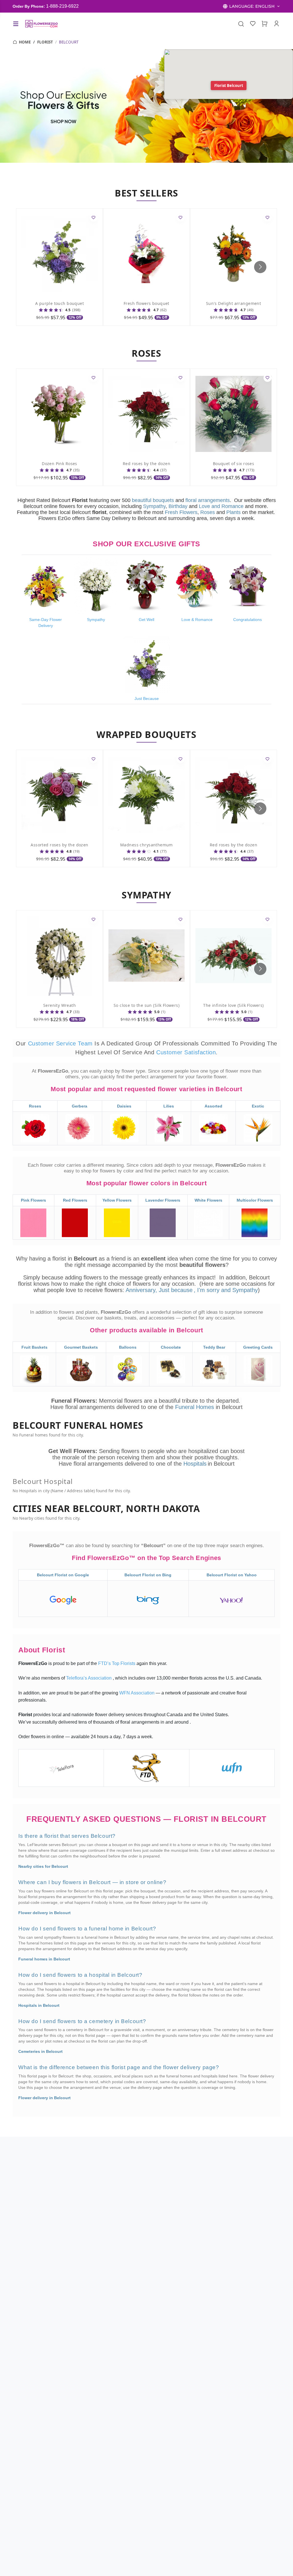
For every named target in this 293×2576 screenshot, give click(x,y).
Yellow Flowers (117, 1200)
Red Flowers (75, 1200)
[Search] (241, 24)
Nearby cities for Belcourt (43, 1866)
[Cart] (265, 24)
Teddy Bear (214, 1347)
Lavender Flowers (163, 1200)
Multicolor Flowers (255, 1200)
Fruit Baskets (34, 1347)
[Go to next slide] (260, 267)
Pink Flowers (33, 1200)
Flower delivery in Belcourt (44, 1913)
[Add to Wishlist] (94, 218)
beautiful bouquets (153, 500)
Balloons (128, 1347)
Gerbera (80, 1106)
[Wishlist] (253, 24)
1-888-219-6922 (62, 6)
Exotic (258, 1106)
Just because (176, 1290)
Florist (45, 42)
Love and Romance (221, 506)
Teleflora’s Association (89, 1678)
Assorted (213, 1106)
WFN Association (137, 1693)
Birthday (178, 506)
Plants (233, 512)
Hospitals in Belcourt (39, 2005)
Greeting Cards (258, 1347)
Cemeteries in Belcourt (40, 2051)
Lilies (169, 1106)
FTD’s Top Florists (117, 1663)
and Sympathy (239, 1290)
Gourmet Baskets (81, 1347)
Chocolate (171, 1347)
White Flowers (208, 1200)
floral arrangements (208, 500)
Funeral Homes (195, 1407)
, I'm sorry (207, 1290)
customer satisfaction (186, 1052)
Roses (208, 512)
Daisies (124, 1106)
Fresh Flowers (181, 512)
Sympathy (154, 506)
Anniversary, (141, 1290)
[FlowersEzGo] (42, 24)
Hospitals (195, 1464)
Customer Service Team (61, 1043)
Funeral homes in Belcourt (44, 1959)
